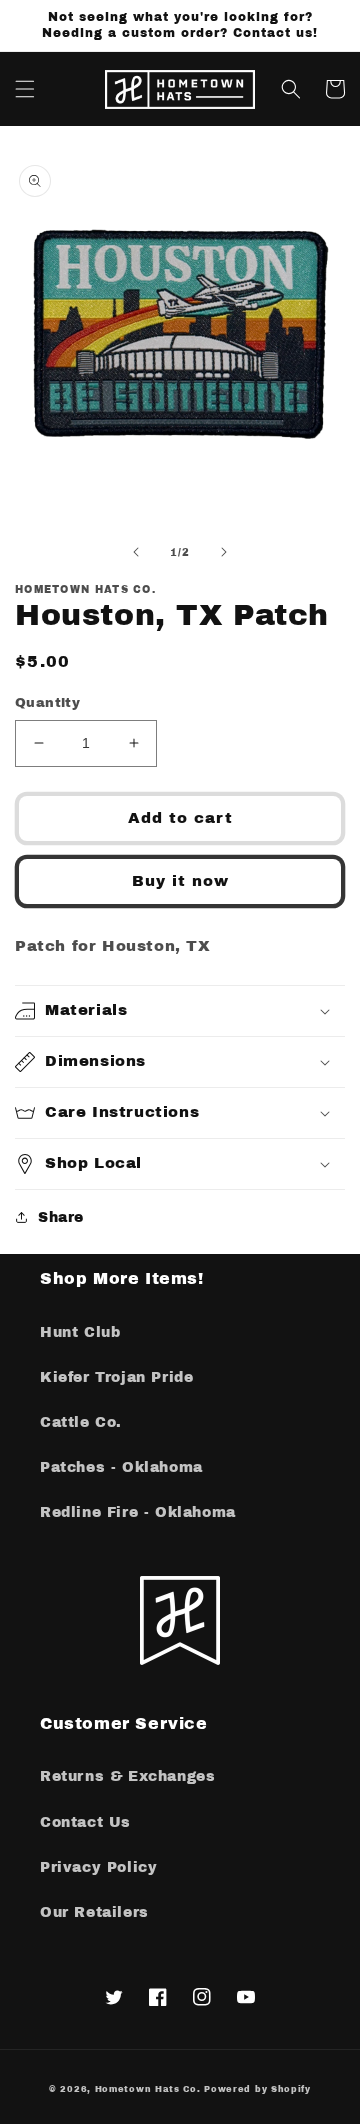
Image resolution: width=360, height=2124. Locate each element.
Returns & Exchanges (127, 1776)
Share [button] (61, 1217)
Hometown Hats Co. (148, 2089)
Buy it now (180, 881)
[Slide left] (136, 552)
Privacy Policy (98, 1867)
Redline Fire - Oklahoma (138, 1512)
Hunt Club (80, 1332)
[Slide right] (224, 552)
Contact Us (85, 1822)
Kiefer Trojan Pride (116, 1377)
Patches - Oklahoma (121, 1467)
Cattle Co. (81, 1422)
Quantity (47, 703)
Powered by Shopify (257, 2089)
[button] (25, 89)
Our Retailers (94, 1912)
